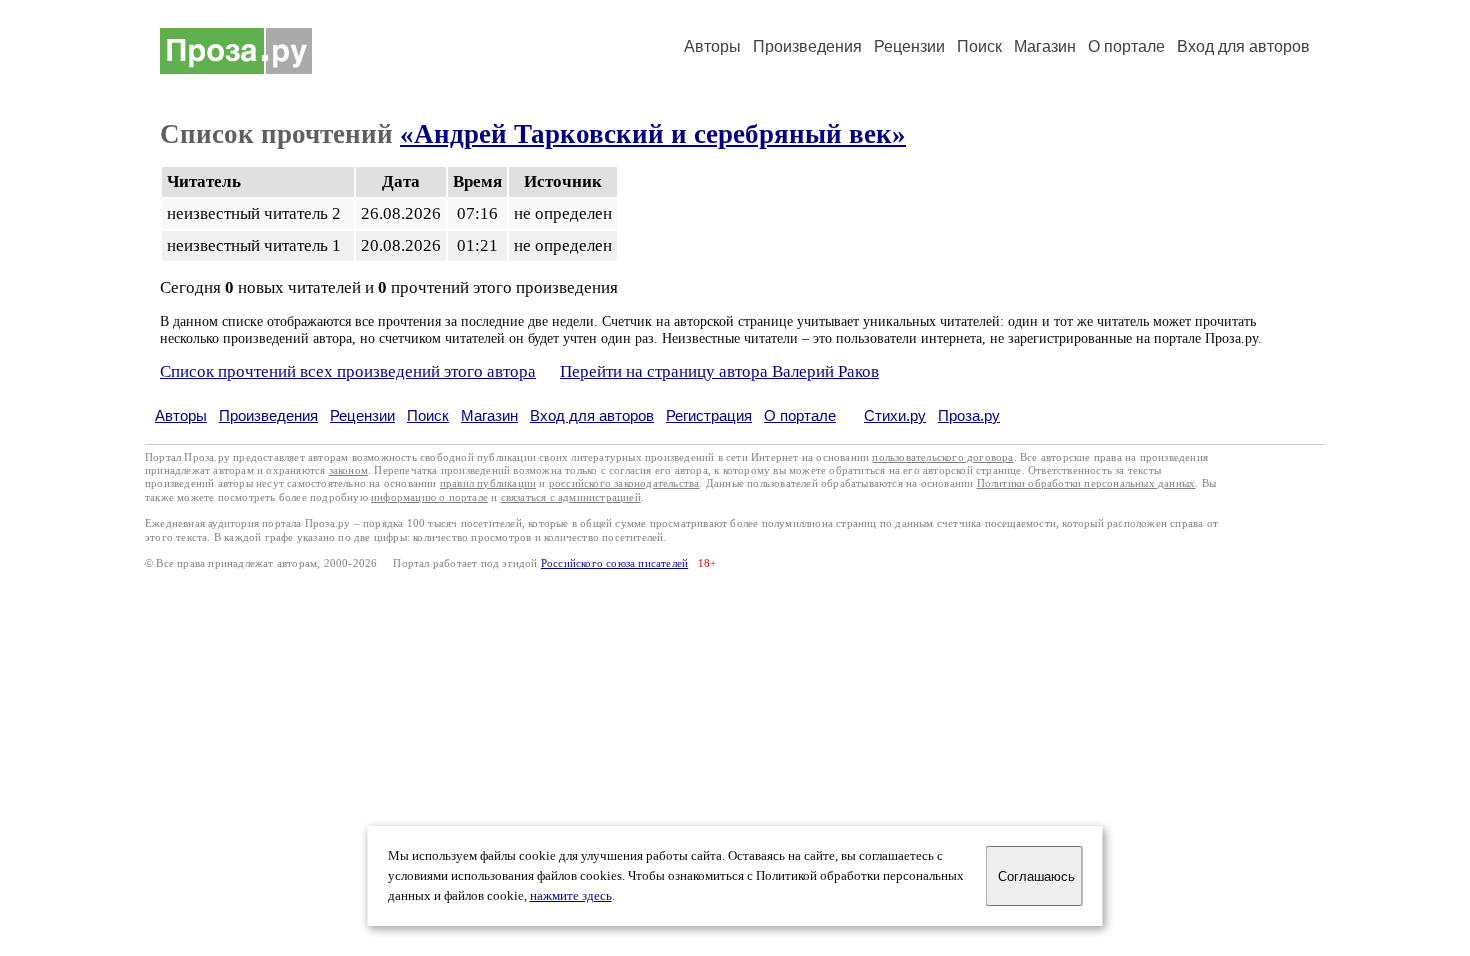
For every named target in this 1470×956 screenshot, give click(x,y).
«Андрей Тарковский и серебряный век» (653, 134)
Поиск (979, 46)
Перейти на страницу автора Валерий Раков (719, 371)
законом (348, 470)
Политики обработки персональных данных (1086, 483)
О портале (800, 415)
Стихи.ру (895, 415)
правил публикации (488, 483)
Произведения (807, 46)
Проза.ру (969, 415)
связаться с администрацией (571, 497)
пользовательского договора (942, 457)
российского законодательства (624, 483)
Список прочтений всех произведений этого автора (348, 371)
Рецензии (909, 46)
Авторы (712, 46)
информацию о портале (429, 497)
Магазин (1045, 46)
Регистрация (709, 415)
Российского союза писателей (614, 563)
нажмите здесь (571, 896)
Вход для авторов (1243, 46)
